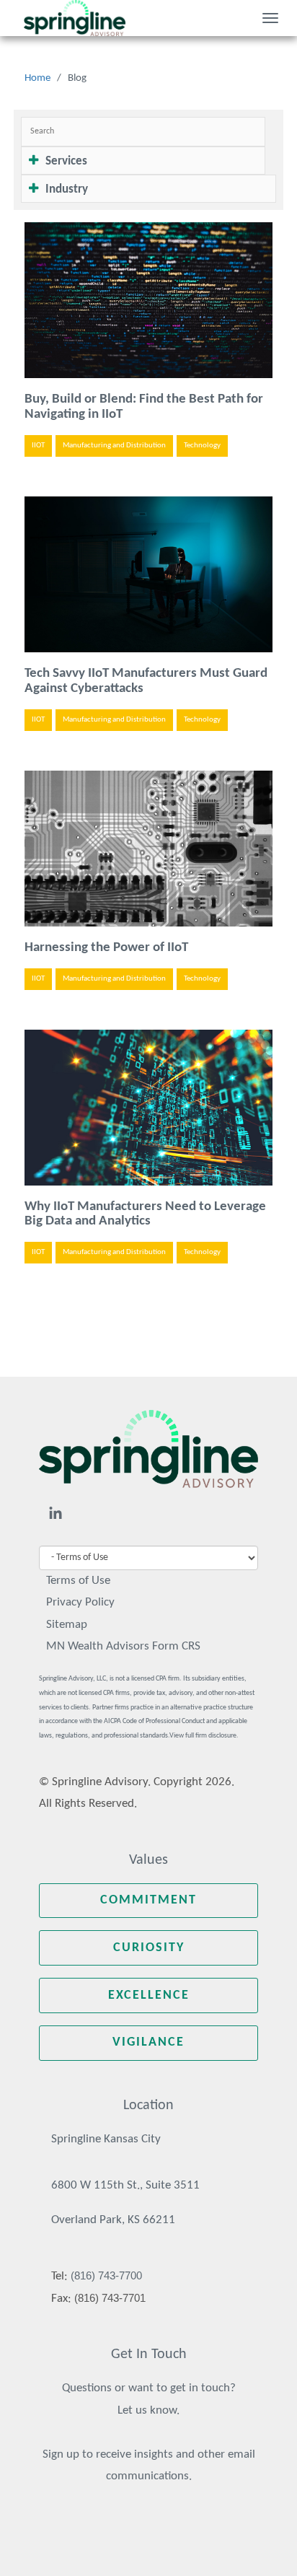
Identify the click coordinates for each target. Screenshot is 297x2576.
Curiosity (149, 1948)
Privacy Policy (80, 1602)
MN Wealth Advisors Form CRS (123, 1646)
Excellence (149, 1995)
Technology (202, 446)
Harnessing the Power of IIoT (106, 948)
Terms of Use (78, 1581)
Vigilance (148, 2042)
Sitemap (67, 1625)
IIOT (38, 446)
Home (37, 78)
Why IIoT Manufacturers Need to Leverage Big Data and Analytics (145, 1214)
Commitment (148, 1900)
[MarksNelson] (75, 18)
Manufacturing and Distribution (114, 446)
